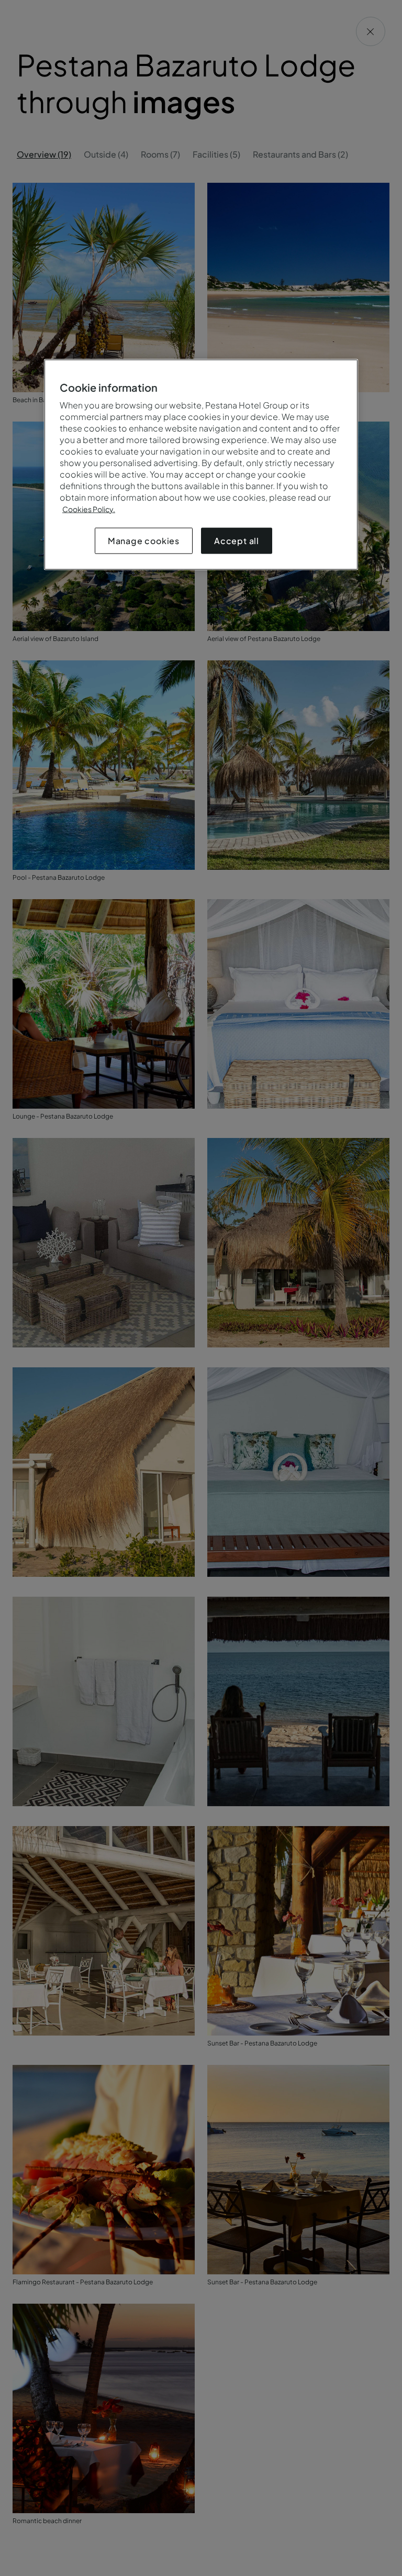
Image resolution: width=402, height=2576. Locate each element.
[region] (201, 464)
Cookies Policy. (89, 508)
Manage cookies (144, 540)
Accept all (237, 540)
